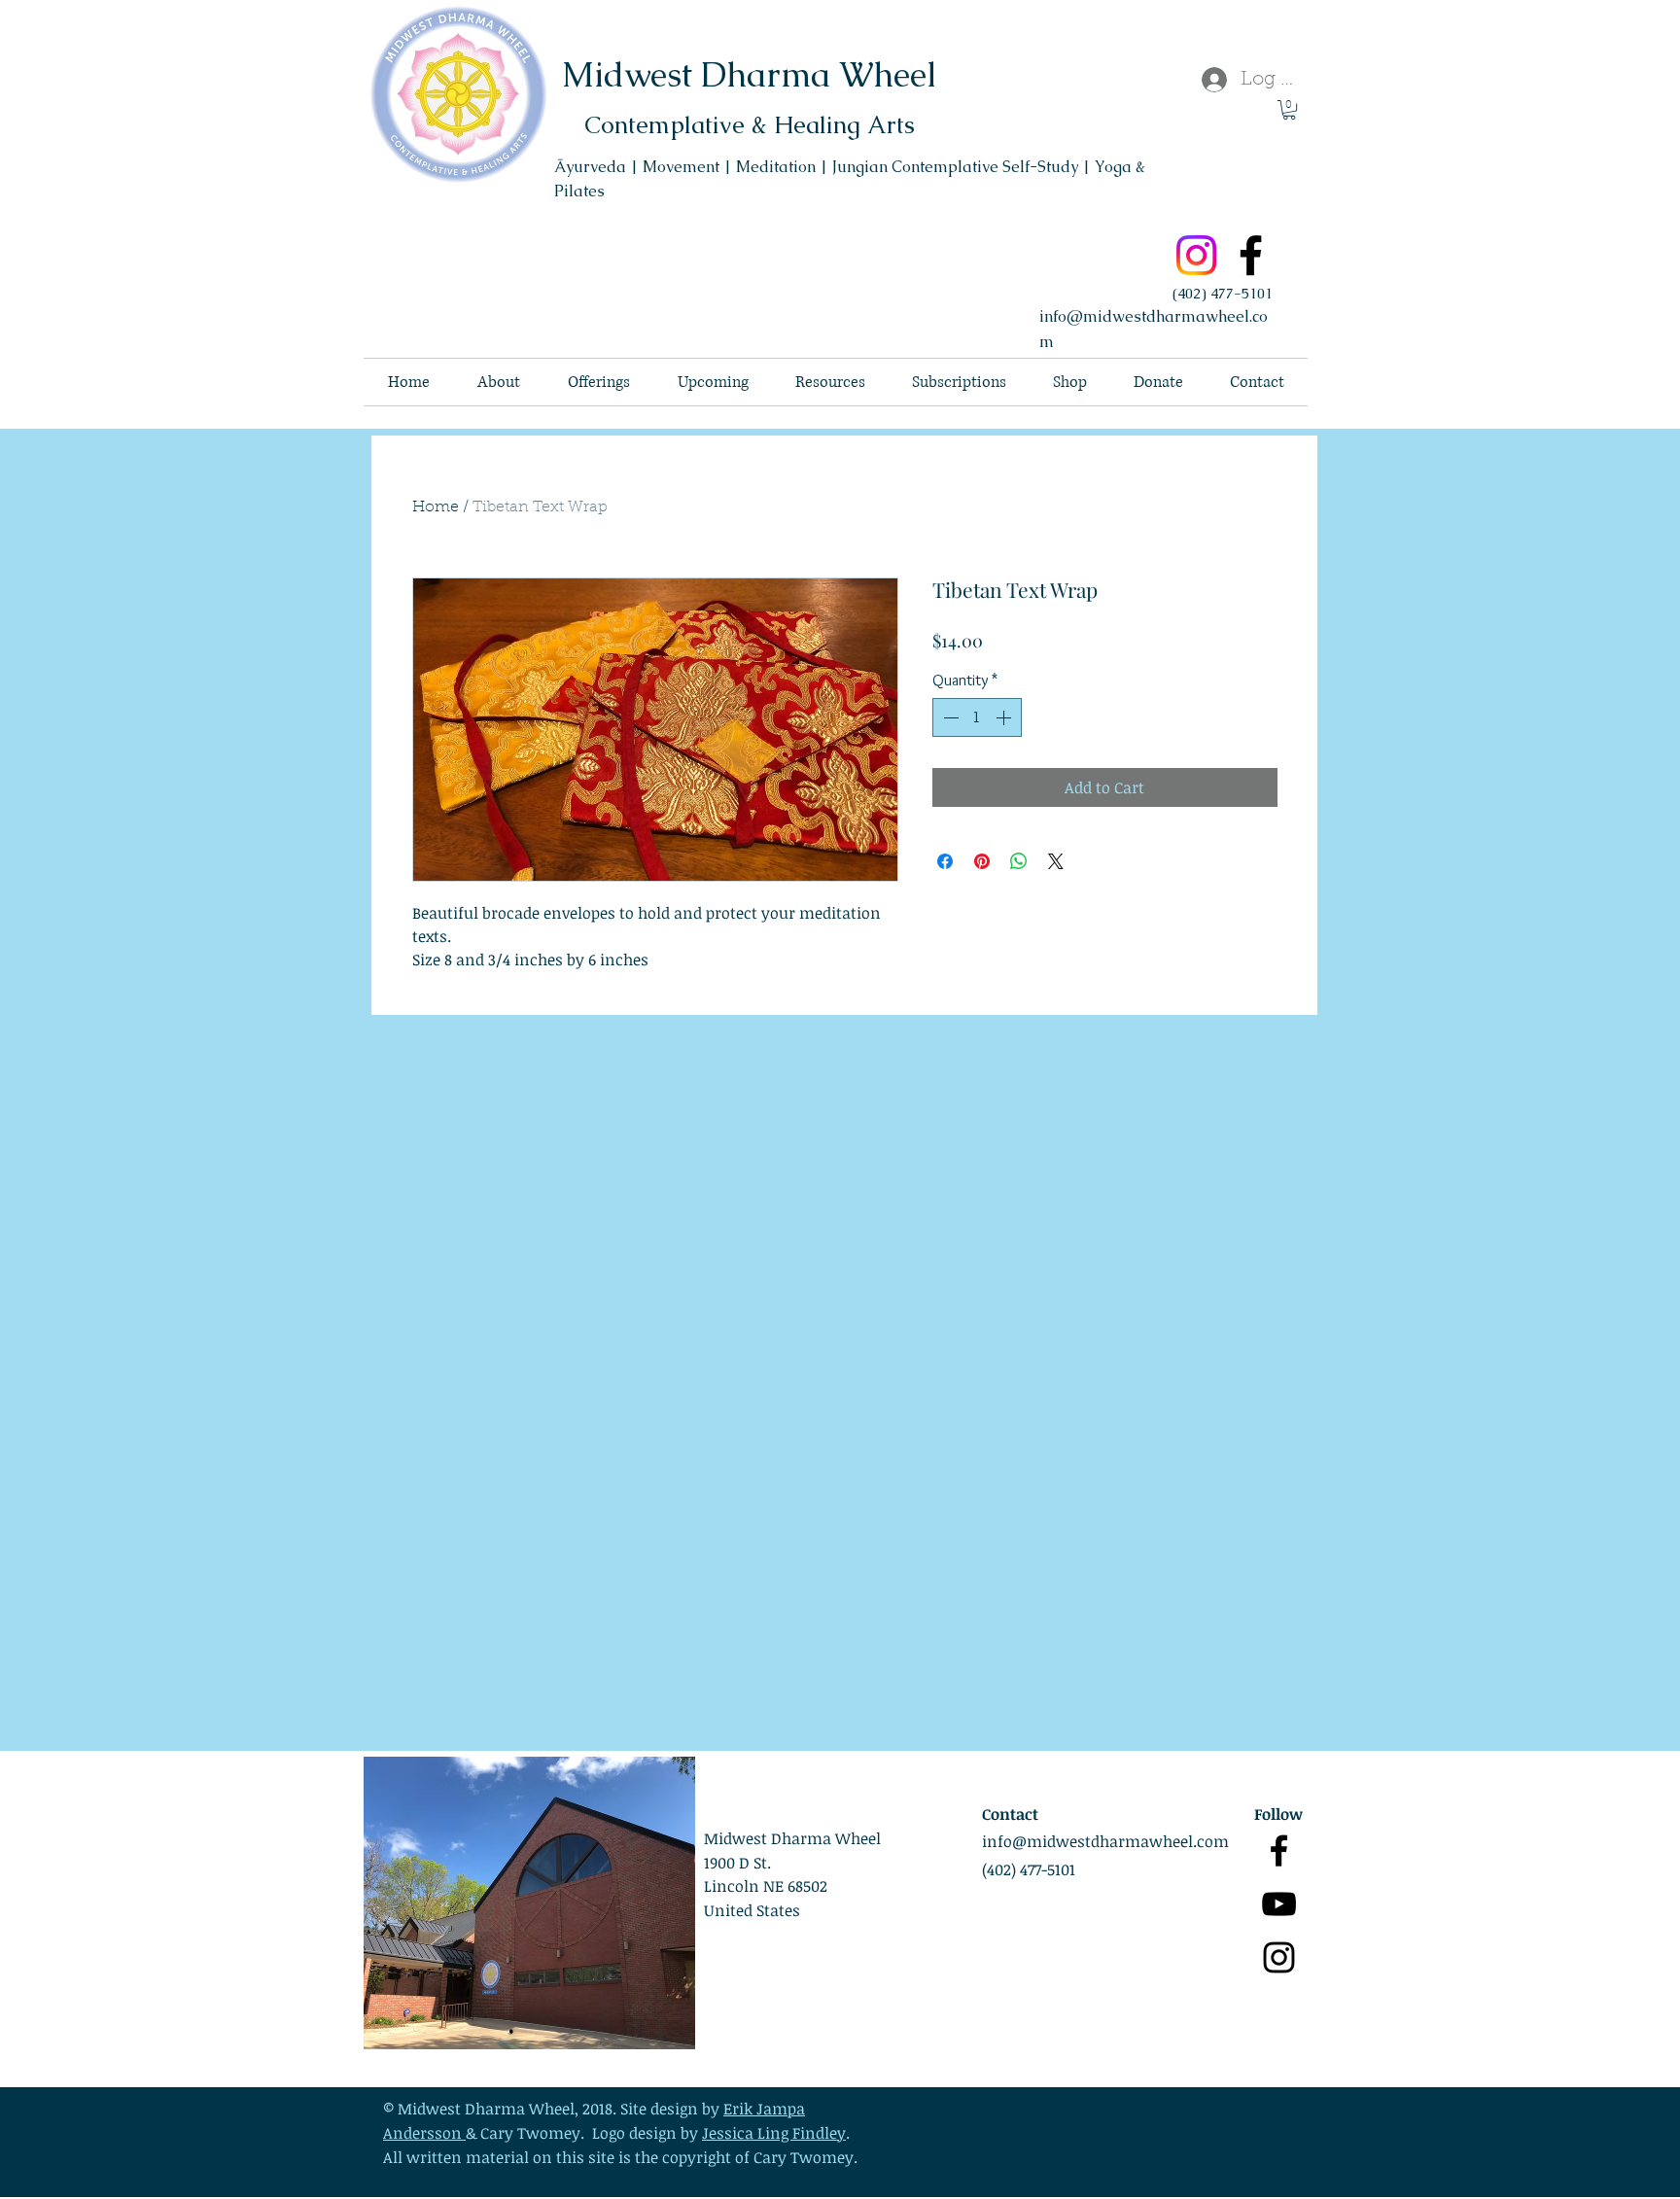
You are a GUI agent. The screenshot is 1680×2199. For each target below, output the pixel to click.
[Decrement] (949, 717)
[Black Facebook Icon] (1279, 1850)
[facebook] (1251, 255)
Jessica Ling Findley (774, 2133)
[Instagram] (1196, 255)
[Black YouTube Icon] (1279, 1904)
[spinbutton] (977, 717)
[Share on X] (1056, 861)
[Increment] (1005, 717)
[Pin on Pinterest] (982, 861)
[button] (1289, 110)
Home (436, 507)
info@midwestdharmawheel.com (1105, 1841)
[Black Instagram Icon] (1279, 1957)
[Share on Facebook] (945, 861)
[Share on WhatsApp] (1019, 861)
